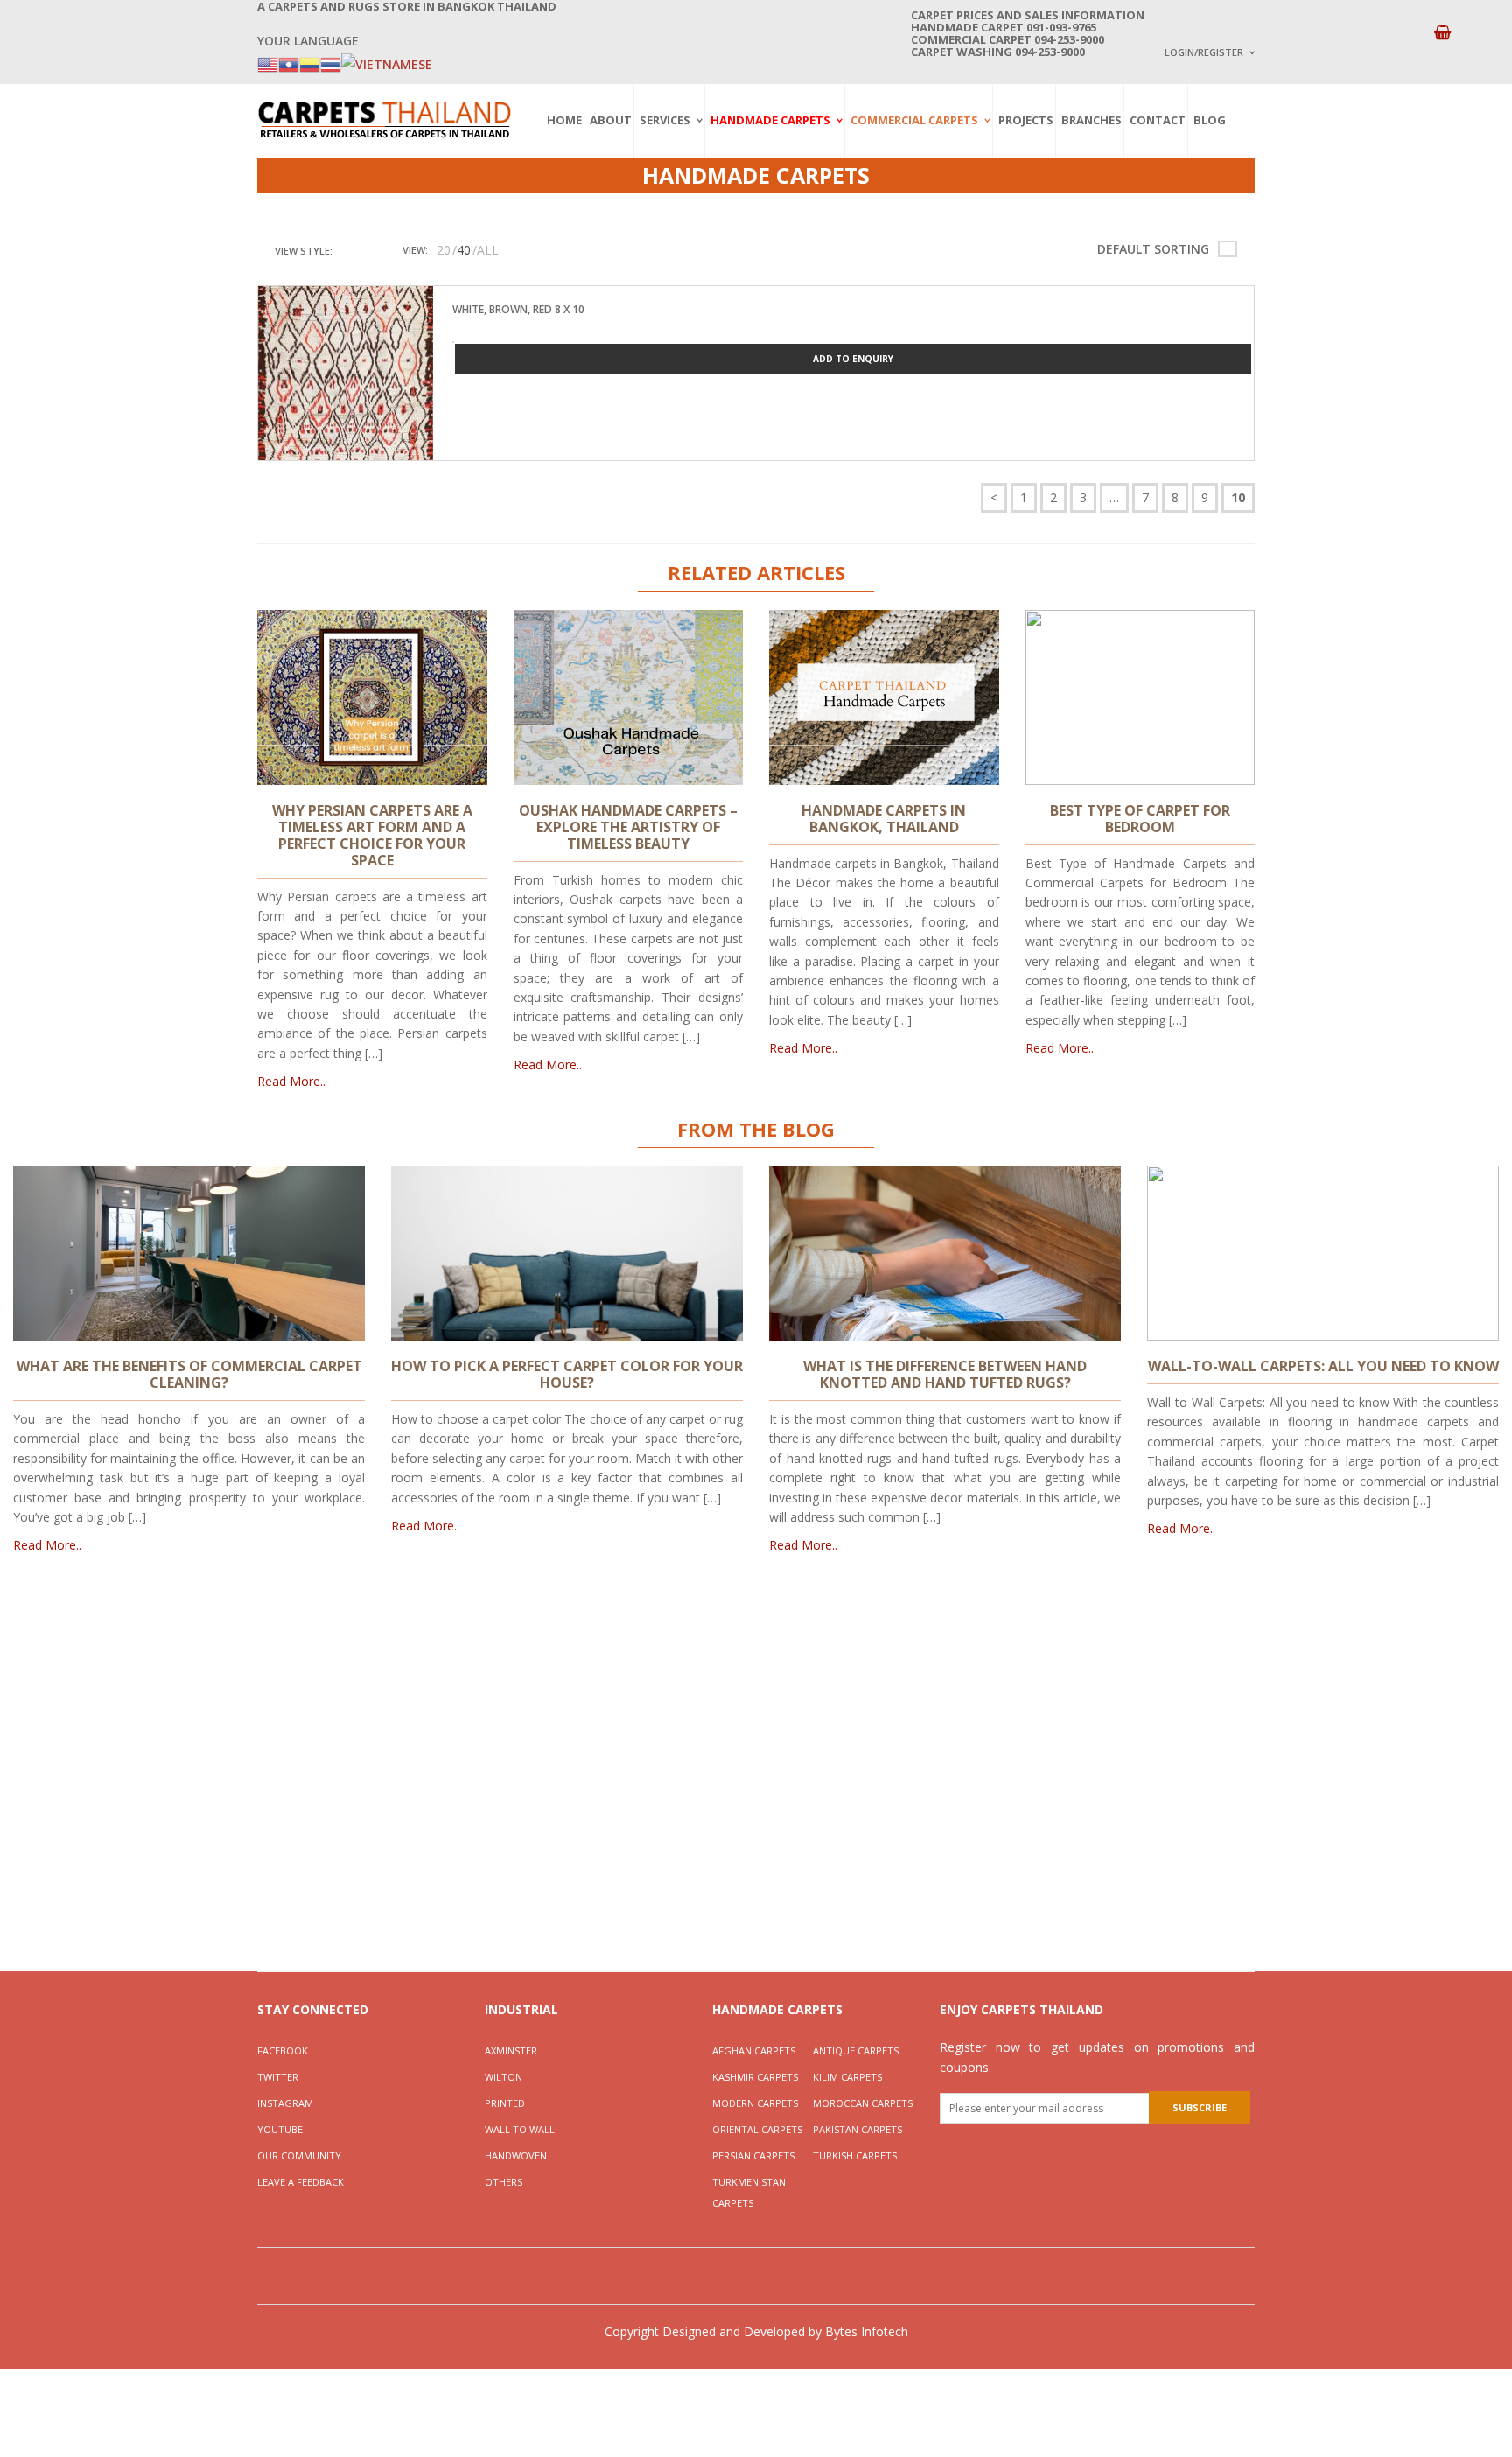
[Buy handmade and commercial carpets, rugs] (384, 119)
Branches (1092, 120)
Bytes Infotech (867, 2331)
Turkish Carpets (855, 2156)
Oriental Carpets (757, 2129)
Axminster (511, 2051)
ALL (488, 250)
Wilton (504, 2077)
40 (464, 250)
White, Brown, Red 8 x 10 (518, 309)
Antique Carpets (856, 2051)
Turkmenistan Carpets (749, 2192)
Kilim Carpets (847, 2077)
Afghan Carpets (754, 2051)
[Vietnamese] (387, 63)
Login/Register (1204, 52)
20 (444, 250)
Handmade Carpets (770, 120)
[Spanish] (310, 63)
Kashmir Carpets (755, 2077)
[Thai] (331, 63)
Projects (1026, 120)
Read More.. (291, 1081)
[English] (268, 63)
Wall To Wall (520, 2129)
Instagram (285, 2103)
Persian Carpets (753, 2156)
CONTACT (1158, 120)
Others (504, 2182)
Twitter (278, 2077)
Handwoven (516, 2156)
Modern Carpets (755, 2103)
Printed (505, 2103)
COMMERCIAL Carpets (914, 120)
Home (564, 120)
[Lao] (289, 63)
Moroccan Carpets (863, 2103)
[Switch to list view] (371, 251)
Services (665, 120)
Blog (1210, 120)
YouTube (280, 2129)
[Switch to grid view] (350, 251)
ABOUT (611, 120)
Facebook (283, 2051)
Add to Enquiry (853, 359)
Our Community (299, 2156)
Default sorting (1153, 249)
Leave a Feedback (301, 2182)
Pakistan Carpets (857, 2129)
